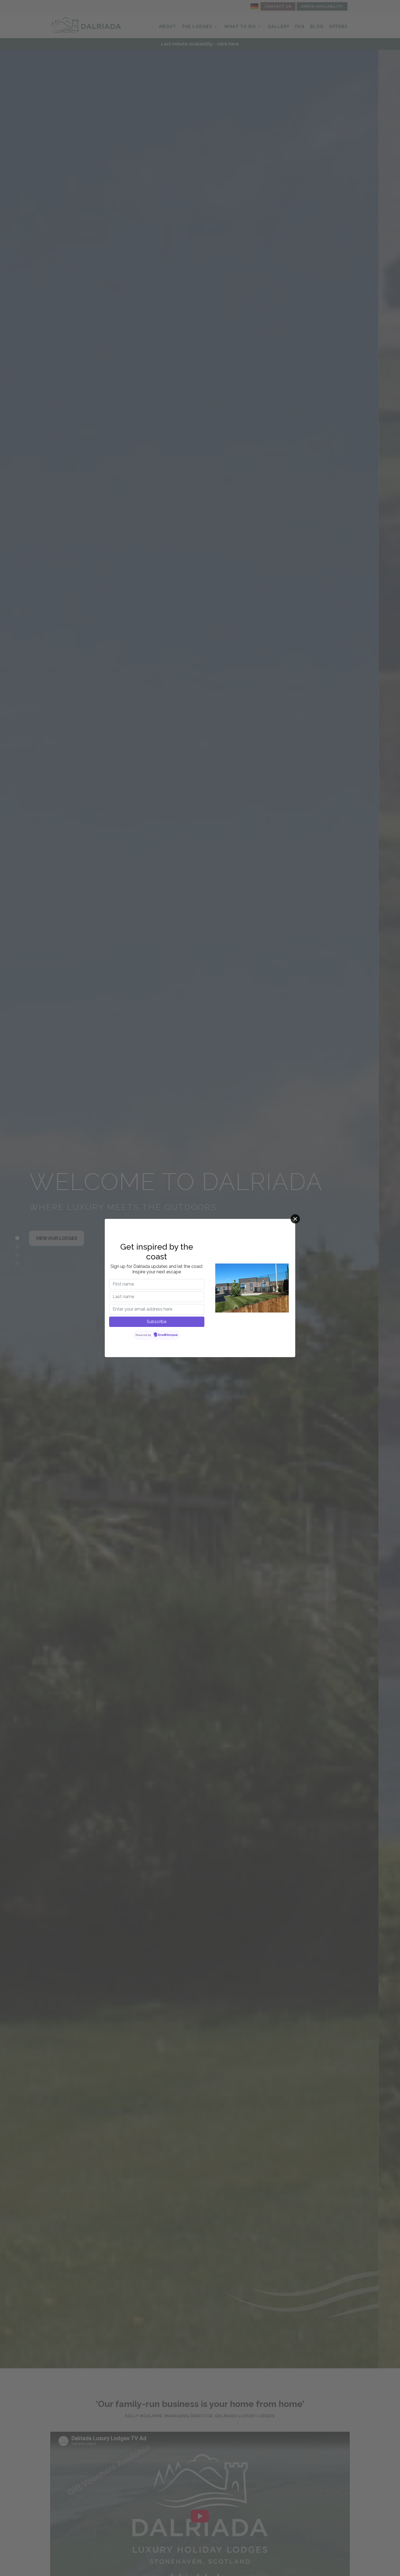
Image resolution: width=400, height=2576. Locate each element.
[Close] (295, 1219)
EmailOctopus (168, 1335)
